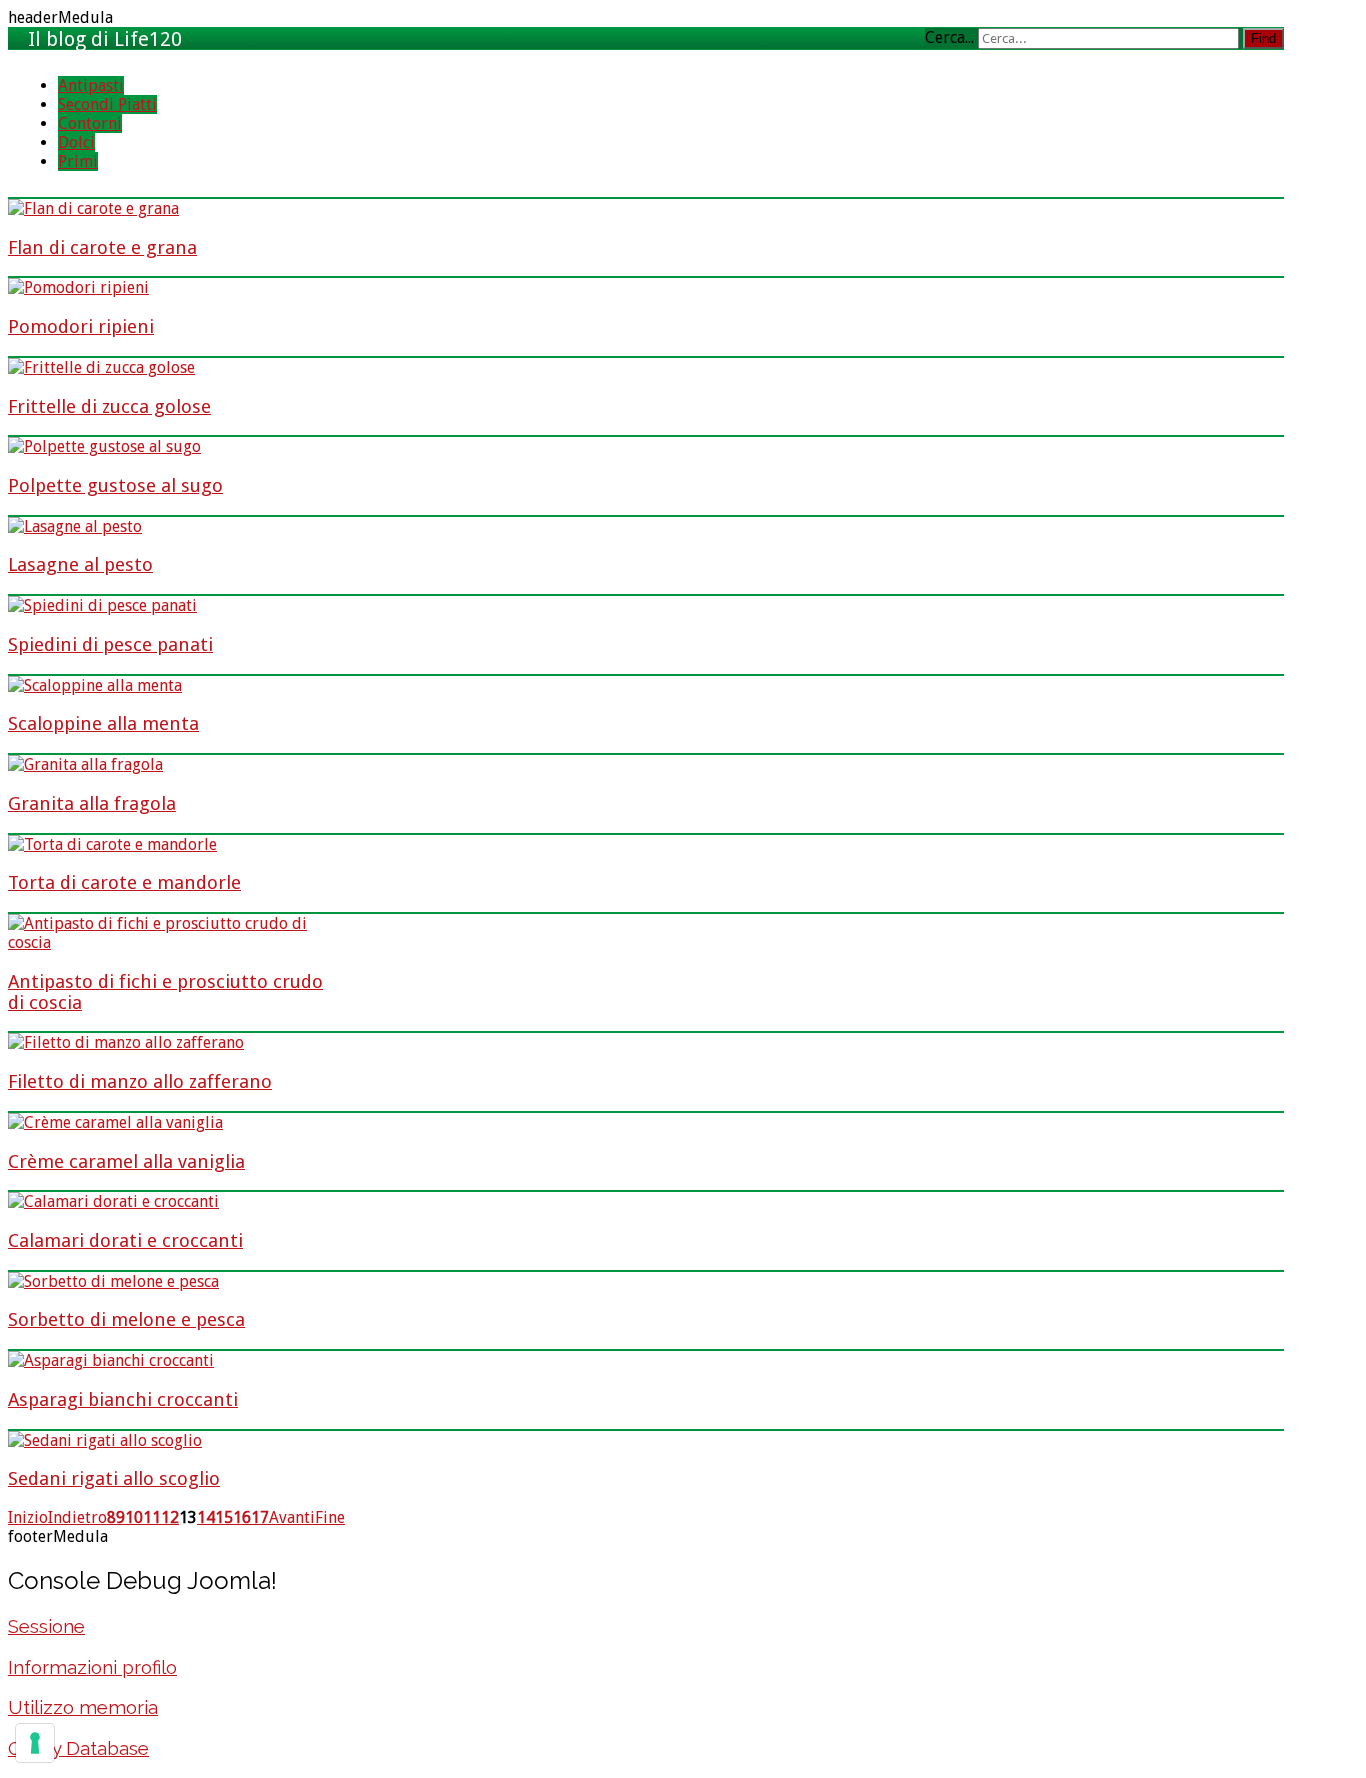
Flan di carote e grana (102, 247)
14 (206, 1517)
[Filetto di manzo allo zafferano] (126, 1042)
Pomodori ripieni (81, 326)
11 (152, 1517)
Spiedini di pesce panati (110, 644)
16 (242, 1517)
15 (224, 1517)
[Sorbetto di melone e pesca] (113, 1281)
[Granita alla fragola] (85, 764)
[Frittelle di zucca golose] (101, 367)
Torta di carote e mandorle (124, 882)
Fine (330, 1517)
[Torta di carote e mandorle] (112, 844)
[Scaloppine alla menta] (95, 685)
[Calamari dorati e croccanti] (113, 1201)
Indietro (77, 1517)
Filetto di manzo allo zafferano (140, 1081)
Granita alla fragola (92, 803)
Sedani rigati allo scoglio (114, 1478)
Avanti (292, 1517)
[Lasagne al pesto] (75, 526)
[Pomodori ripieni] (78, 287)
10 (134, 1517)
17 (260, 1517)
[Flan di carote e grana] (93, 208)
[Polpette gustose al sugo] (104, 446)
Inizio (28, 1517)
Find (1263, 38)
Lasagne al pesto (80, 564)
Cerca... (949, 37)
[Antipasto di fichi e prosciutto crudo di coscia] (167, 942)
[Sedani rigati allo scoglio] (105, 1440)
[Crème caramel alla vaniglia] (115, 1122)
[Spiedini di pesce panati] (102, 605)
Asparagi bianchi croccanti (123, 1399)
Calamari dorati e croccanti (125, 1240)
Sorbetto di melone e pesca (126, 1319)
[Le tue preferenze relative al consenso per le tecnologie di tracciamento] (35, 1743)
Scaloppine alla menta (103, 723)
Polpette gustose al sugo (115, 485)
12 (170, 1517)
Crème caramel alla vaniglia (126, 1161)
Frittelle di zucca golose (109, 406)
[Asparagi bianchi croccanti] (111, 1360)
